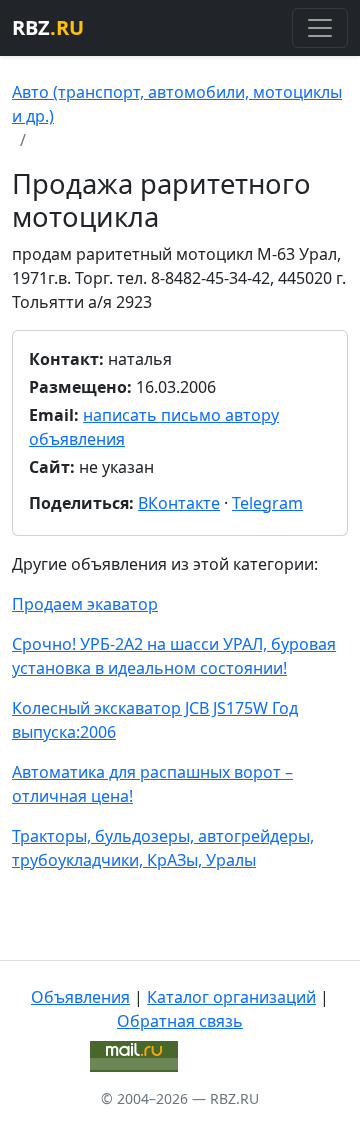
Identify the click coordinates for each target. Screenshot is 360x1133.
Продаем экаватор (85, 604)
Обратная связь (180, 1021)
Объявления (80, 997)
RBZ (48, 27)
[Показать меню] (320, 28)
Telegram (267, 503)
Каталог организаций (231, 997)
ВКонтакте (179, 503)
